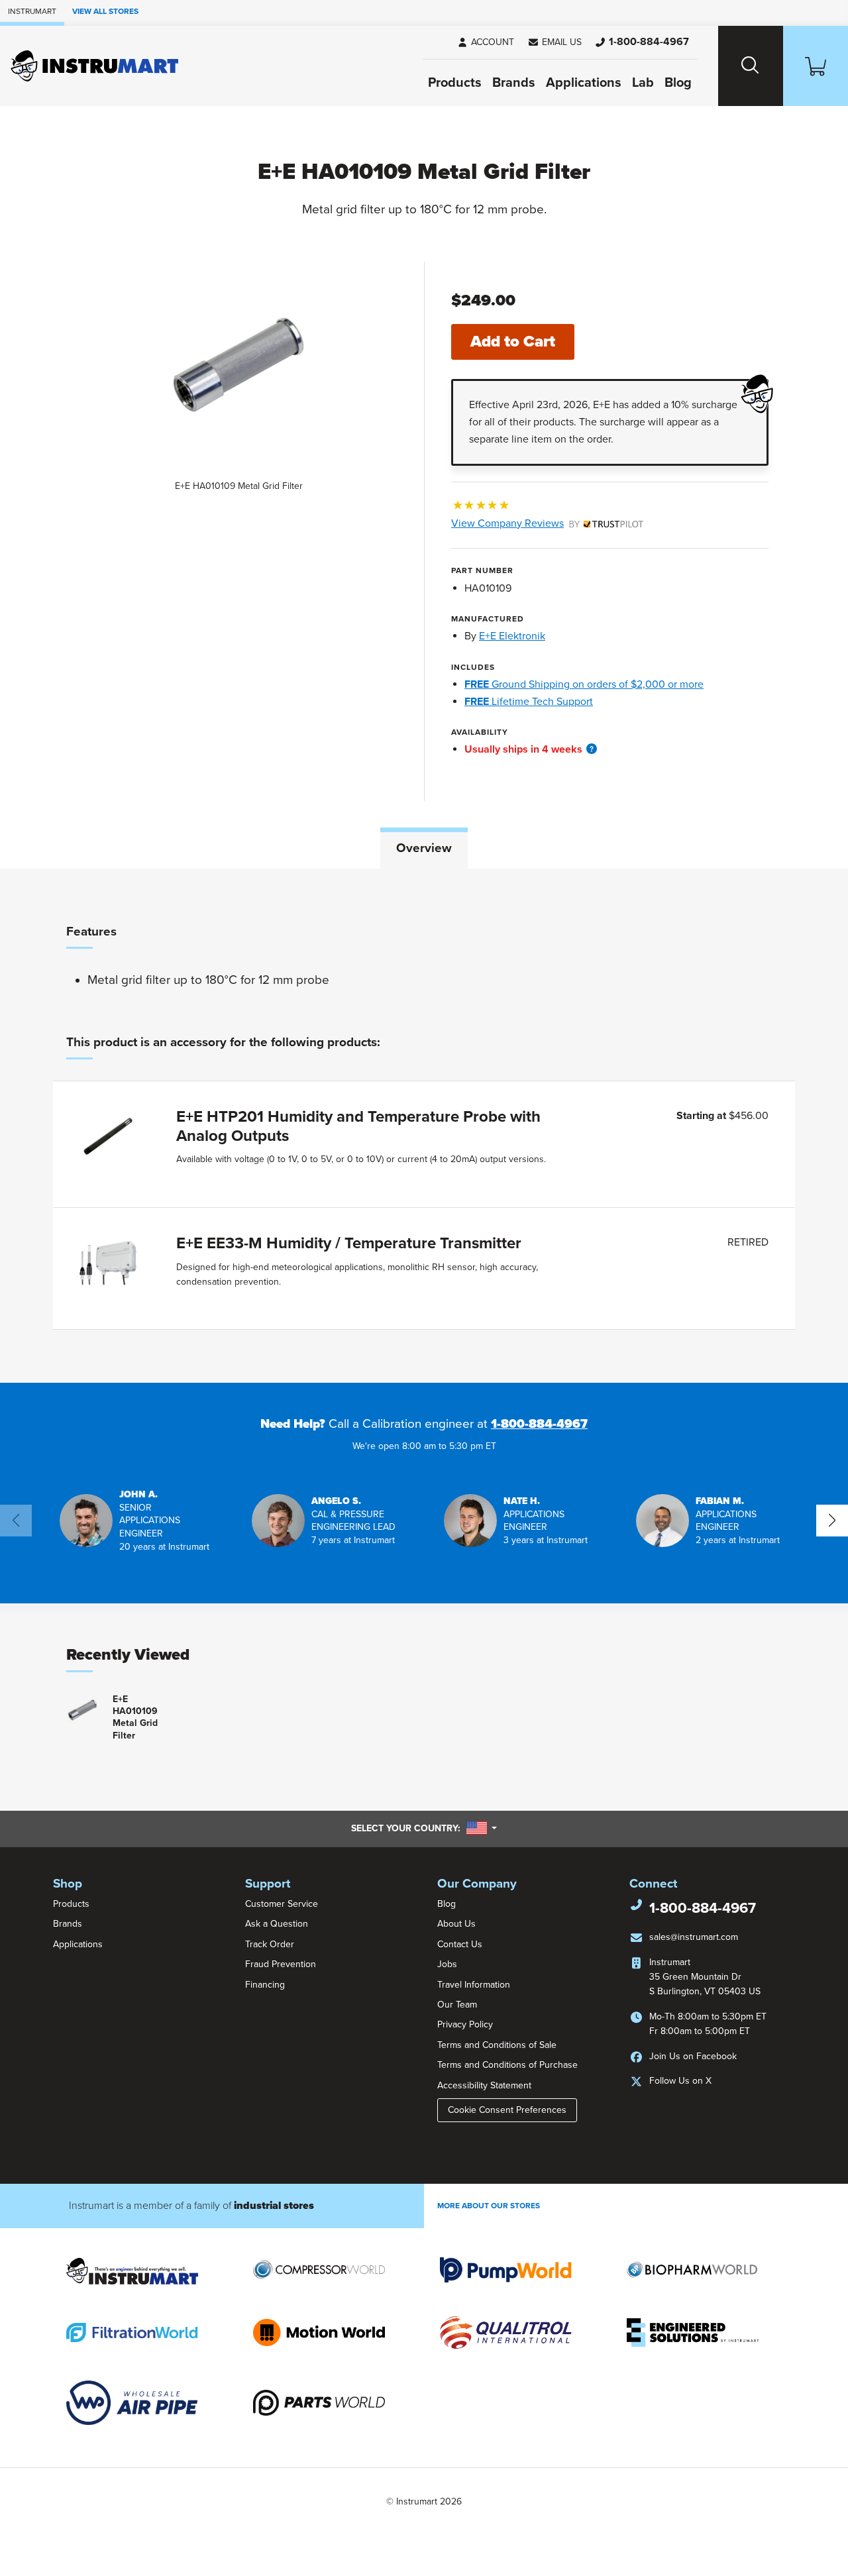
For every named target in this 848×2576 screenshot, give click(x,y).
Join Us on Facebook (693, 2056)
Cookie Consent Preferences (507, 2110)
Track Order (270, 1944)
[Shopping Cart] (816, 66)
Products (455, 83)
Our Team (457, 2005)
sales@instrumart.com (694, 1937)
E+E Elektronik (512, 636)
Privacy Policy (465, 2024)
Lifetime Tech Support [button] (529, 702)
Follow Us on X (680, 2081)
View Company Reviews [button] (538, 523)
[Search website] (751, 66)
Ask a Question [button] (277, 1924)
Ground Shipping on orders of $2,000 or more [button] (584, 684)
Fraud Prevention (281, 1964)
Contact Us (460, 1944)
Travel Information (474, 1985)
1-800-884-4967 (539, 1424)
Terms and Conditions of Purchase (507, 2065)
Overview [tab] (424, 848)
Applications (584, 83)
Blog (678, 83)
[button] (555, 42)
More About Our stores (489, 2206)
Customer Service (282, 1904)
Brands (514, 83)
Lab (643, 83)
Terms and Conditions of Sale (497, 2045)
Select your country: (424, 1828)
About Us (456, 1924)
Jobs (447, 1964)
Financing (265, 1985)
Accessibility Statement (484, 2085)
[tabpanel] (424, 1126)
